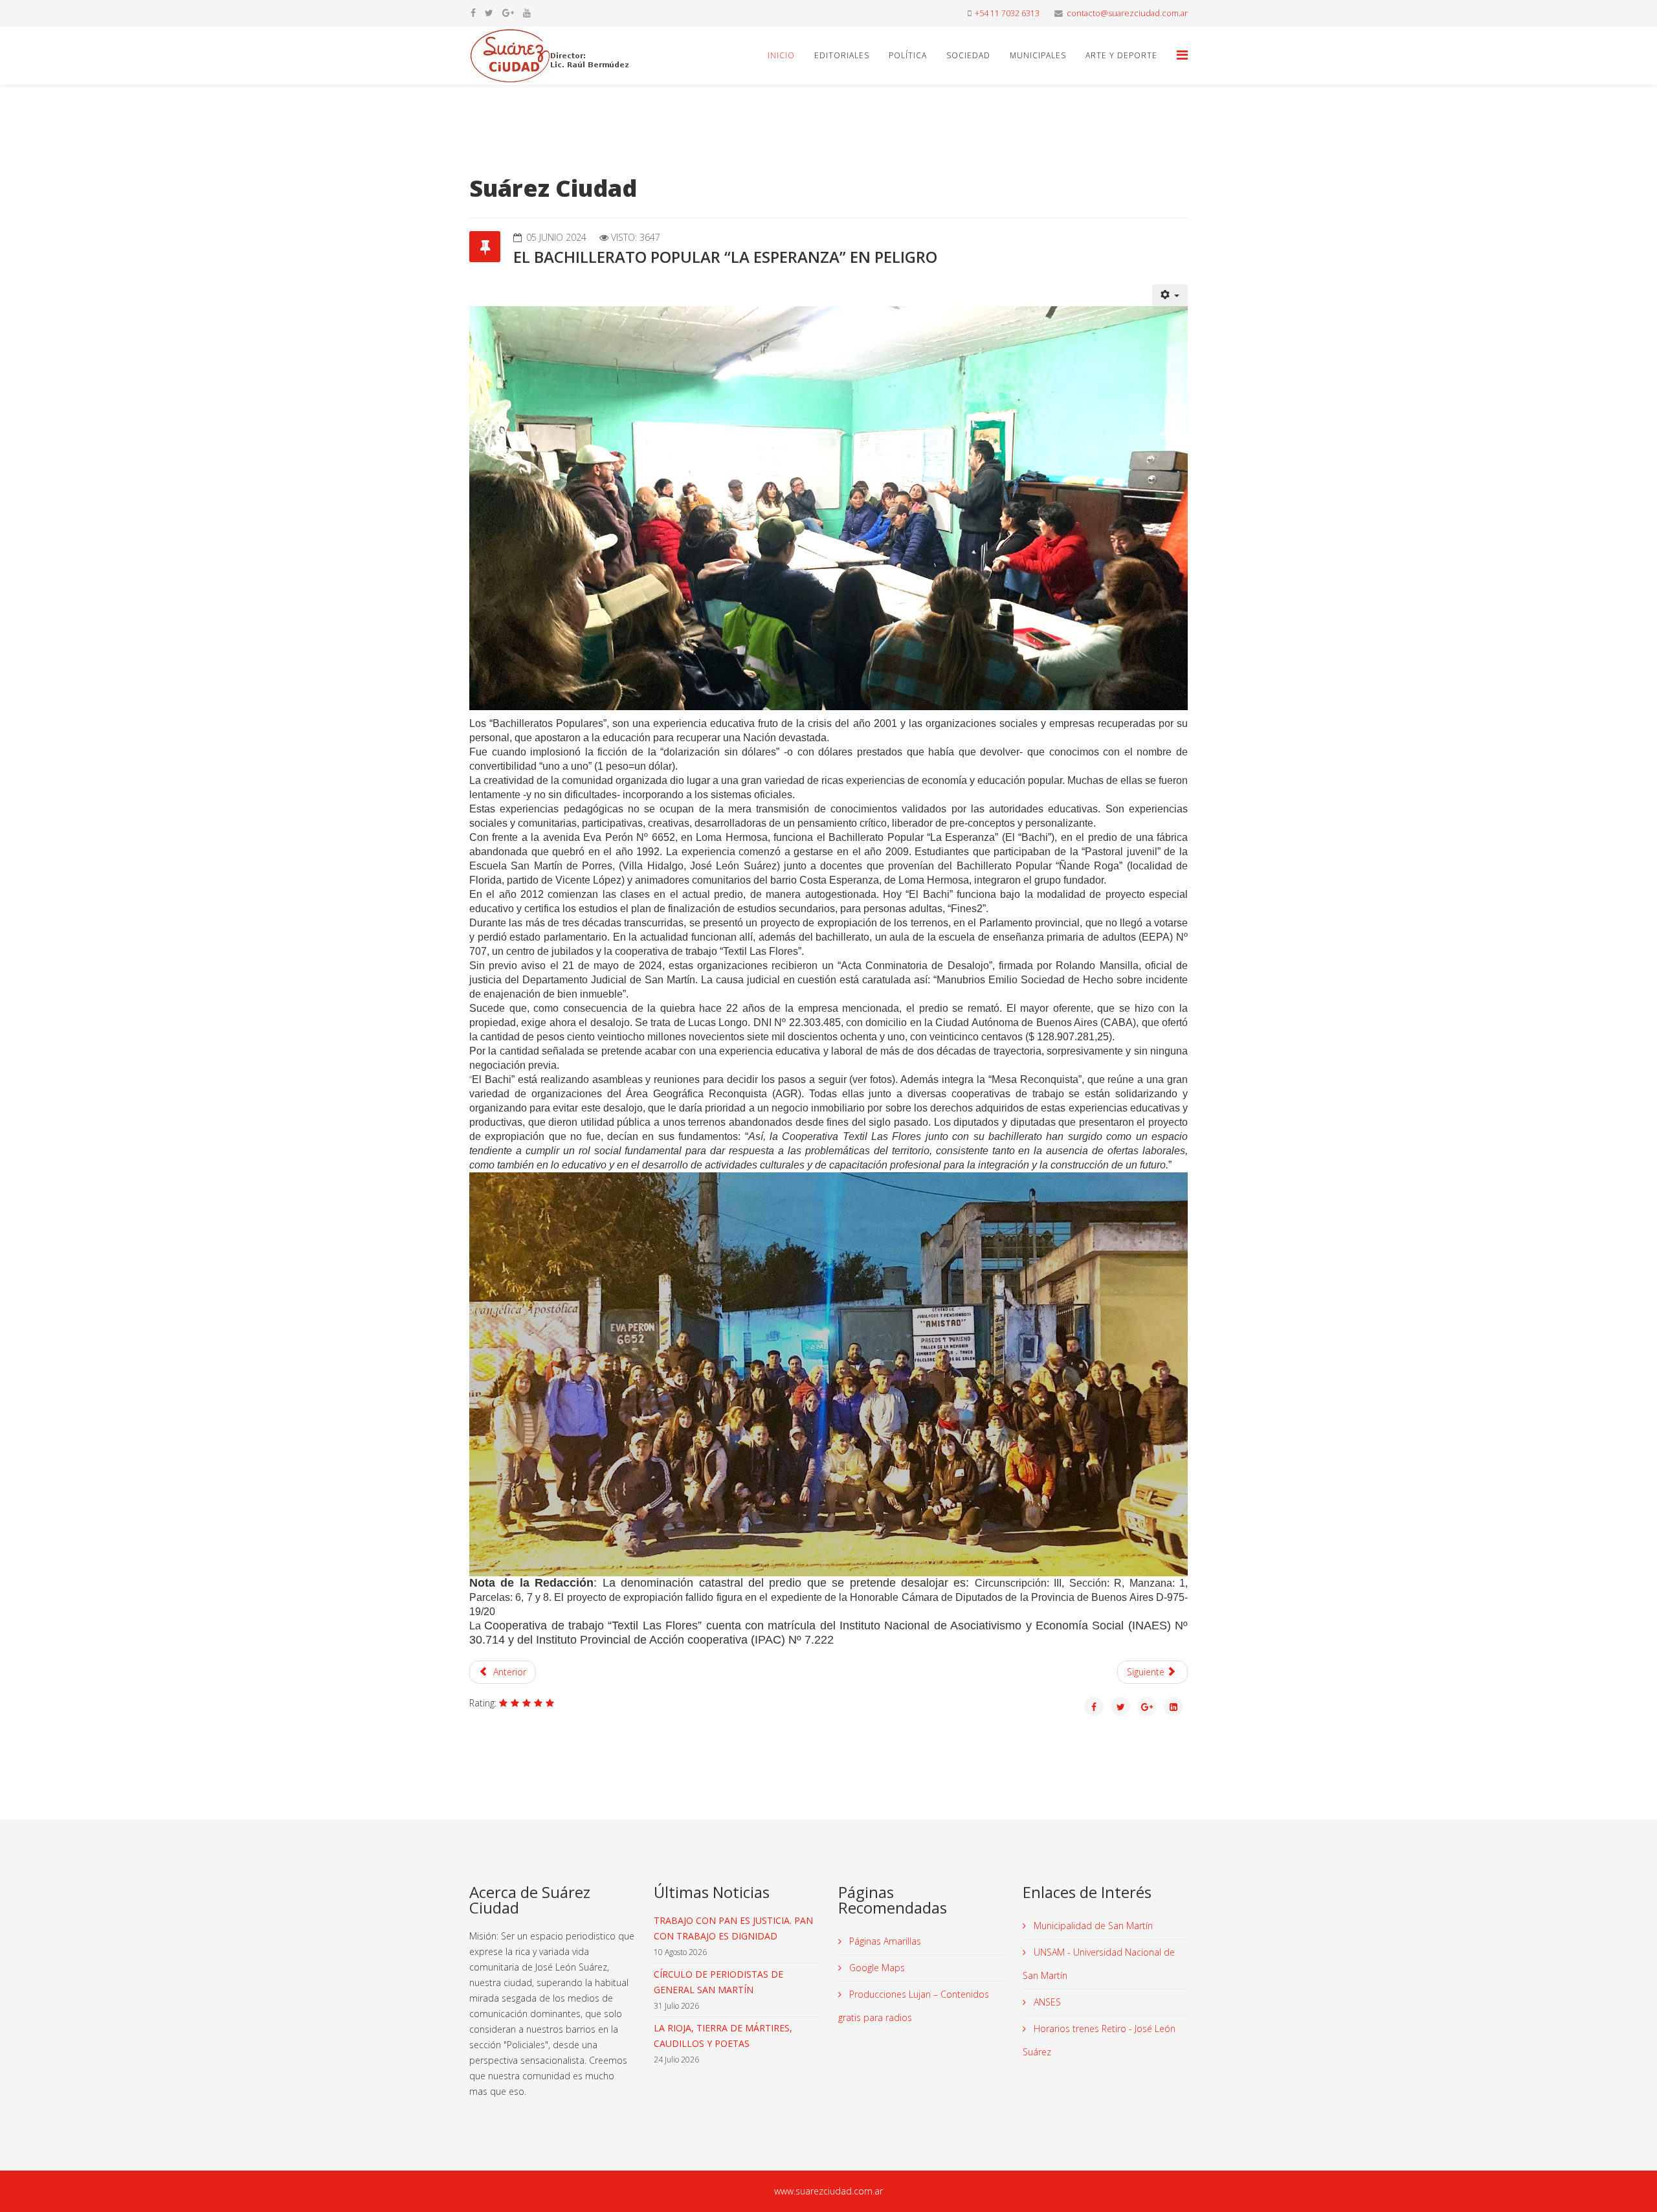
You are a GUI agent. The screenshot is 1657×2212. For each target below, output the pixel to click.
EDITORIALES (842, 55)
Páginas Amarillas (884, 1941)
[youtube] (527, 13)
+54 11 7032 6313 (1007, 13)
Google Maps (876, 1968)
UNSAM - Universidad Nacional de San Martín (1099, 1964)
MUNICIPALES (1038, 55)
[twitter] (489, 13)
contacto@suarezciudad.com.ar (1127, 13)
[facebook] (473, 13)
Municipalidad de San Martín (1092, 1926)
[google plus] (508, 13)
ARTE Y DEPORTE (1121, 55)
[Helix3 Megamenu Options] (1182, 55)
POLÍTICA (908, 55)
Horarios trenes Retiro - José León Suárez (1099, 2040)
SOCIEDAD (968, 55)
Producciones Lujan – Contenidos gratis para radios (914, 2006)
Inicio (781, 55)
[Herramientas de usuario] (1170, 295)
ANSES (1046, 2002)
